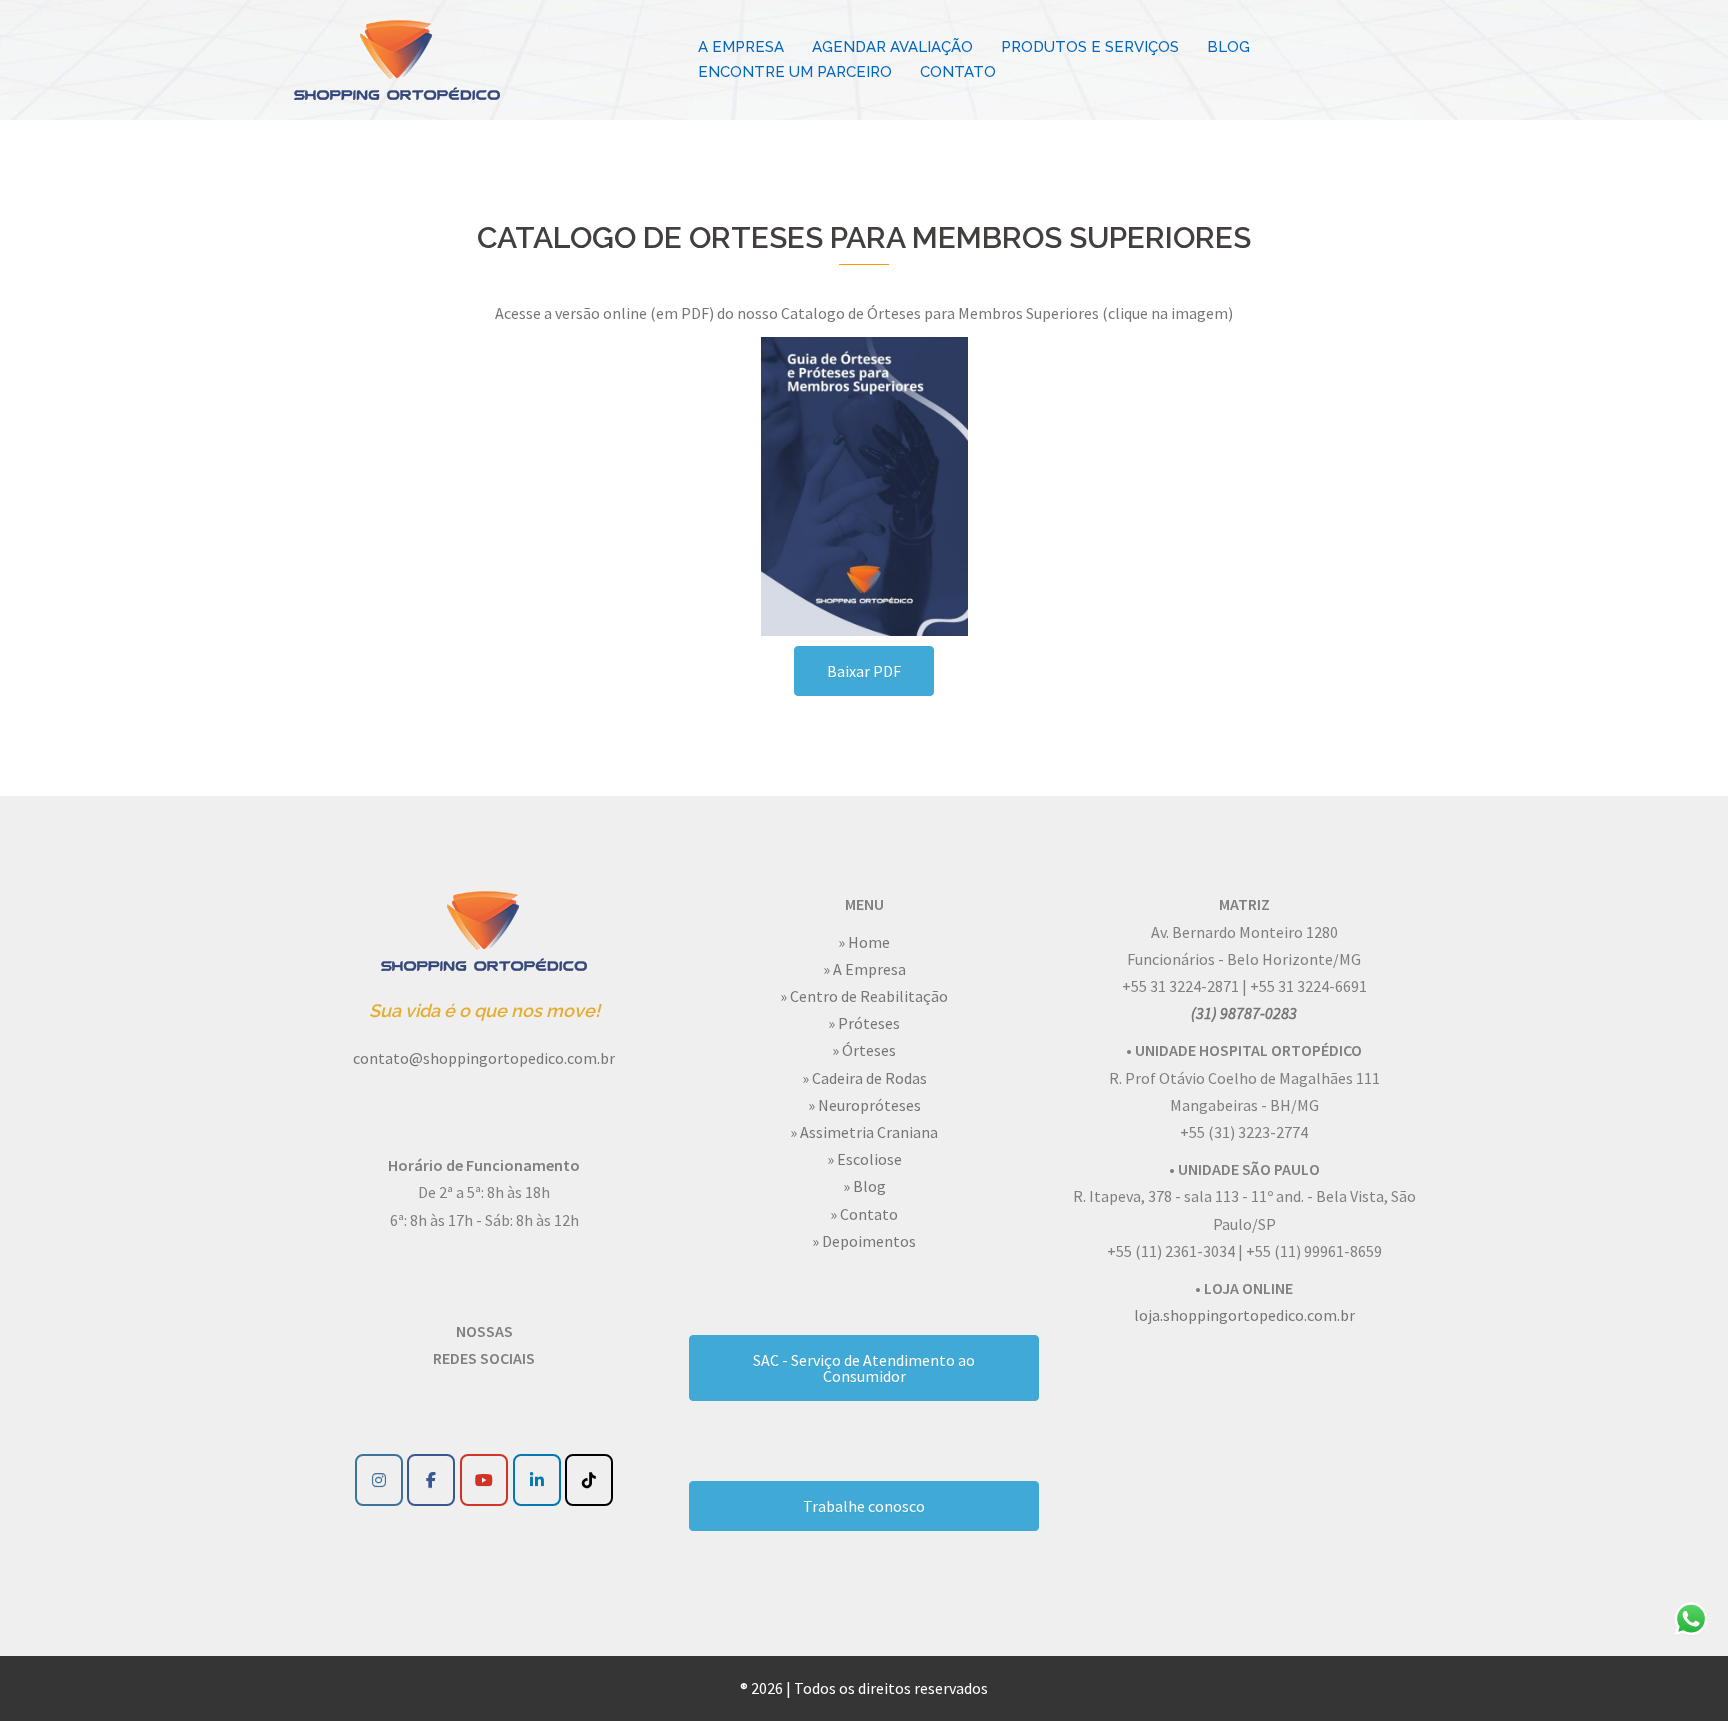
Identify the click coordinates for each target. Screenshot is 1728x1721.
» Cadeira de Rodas (864, 1078)
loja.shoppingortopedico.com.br (1244, 1315)
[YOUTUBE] (484, 1480)
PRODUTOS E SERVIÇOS (1090, 47)
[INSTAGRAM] (379, 1480)
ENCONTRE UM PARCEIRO (795, 72)
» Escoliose (864, 1159)
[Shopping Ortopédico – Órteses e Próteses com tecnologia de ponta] (397, 58)
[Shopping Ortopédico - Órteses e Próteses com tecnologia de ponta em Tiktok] (589, 1480)
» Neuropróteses (864, 1105)
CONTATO (958, 72)
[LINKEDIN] (537, 1480)
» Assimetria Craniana (864, 1132)
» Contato (864, 1214)
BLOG (1228, 47)
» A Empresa (864, 969)
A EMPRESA (741, 47)
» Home (864, 942)
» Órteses (864, 1050)
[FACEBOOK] (431, 1480)
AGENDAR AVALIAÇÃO (892, 47)
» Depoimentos (864, 1241)
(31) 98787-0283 (1244, 1013)
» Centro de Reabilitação (864, 996)
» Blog (864, 1186)
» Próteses (864, 1023)
